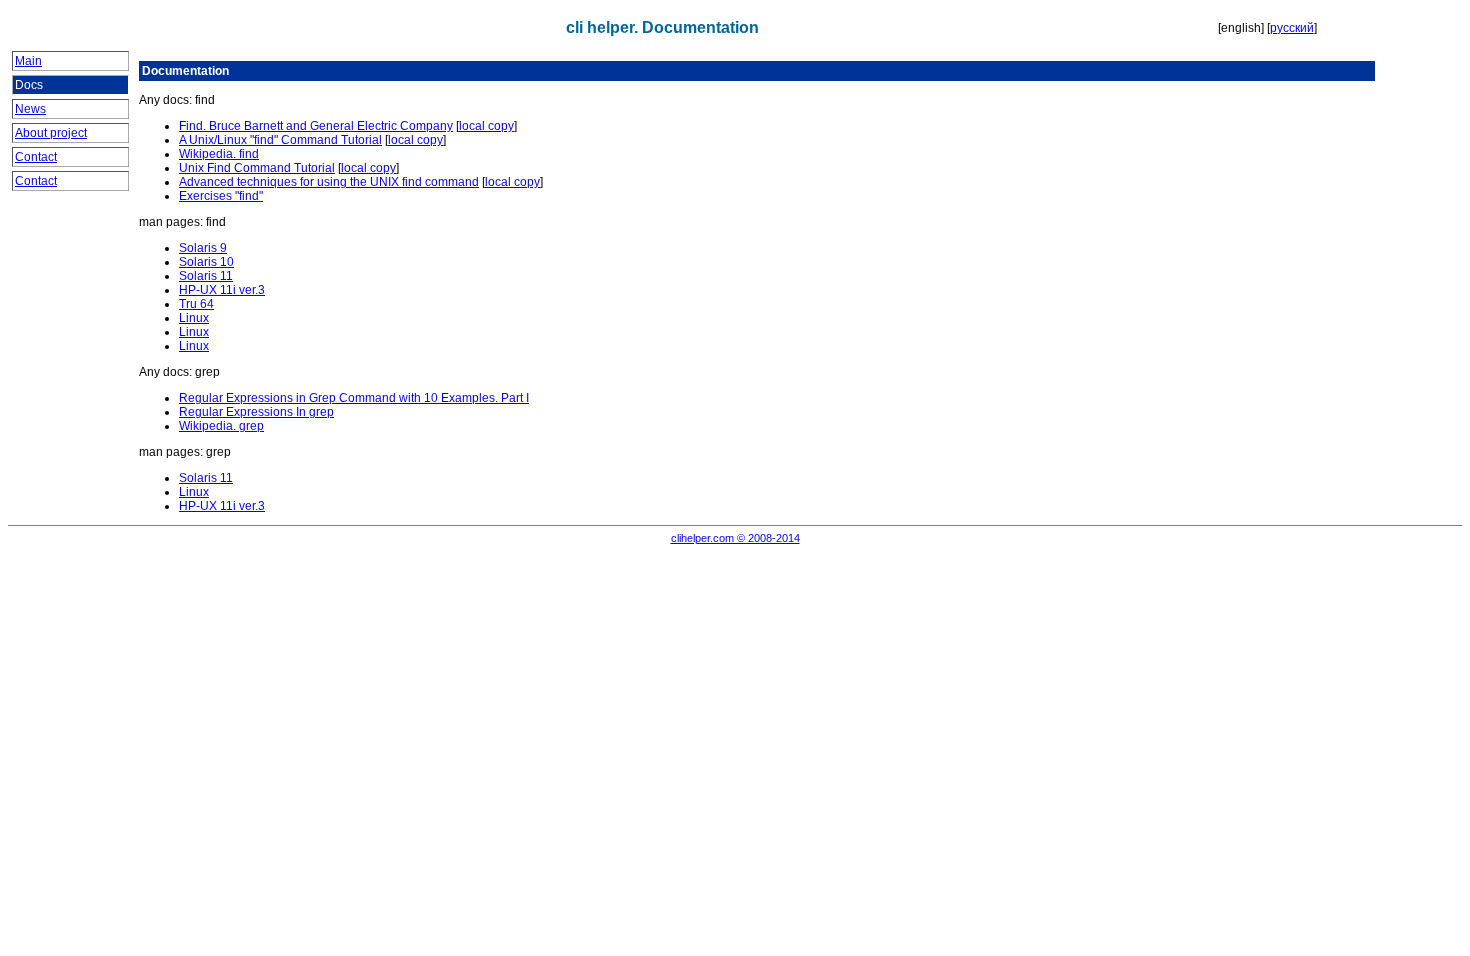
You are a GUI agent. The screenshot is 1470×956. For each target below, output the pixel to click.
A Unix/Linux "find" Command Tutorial (280, 140)
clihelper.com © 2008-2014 (735, 538)
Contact (36, 157)
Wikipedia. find (219, 154)
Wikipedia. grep (221, 426)
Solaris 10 (206, 262)
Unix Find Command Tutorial (257, 168)
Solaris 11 (206, 276)
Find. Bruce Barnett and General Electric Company (316, 126)
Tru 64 (196, 304)
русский (1292, 28)
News (30, 109)
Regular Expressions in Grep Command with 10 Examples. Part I (354, 398)
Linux (194, 318)
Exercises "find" (221, 196)
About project (51, 133)
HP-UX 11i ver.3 (222, 290)
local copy (486, 126)
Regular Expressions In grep (256, 412)
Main (28, 61)
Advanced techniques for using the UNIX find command (329, 182)
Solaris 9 (203, 248)
